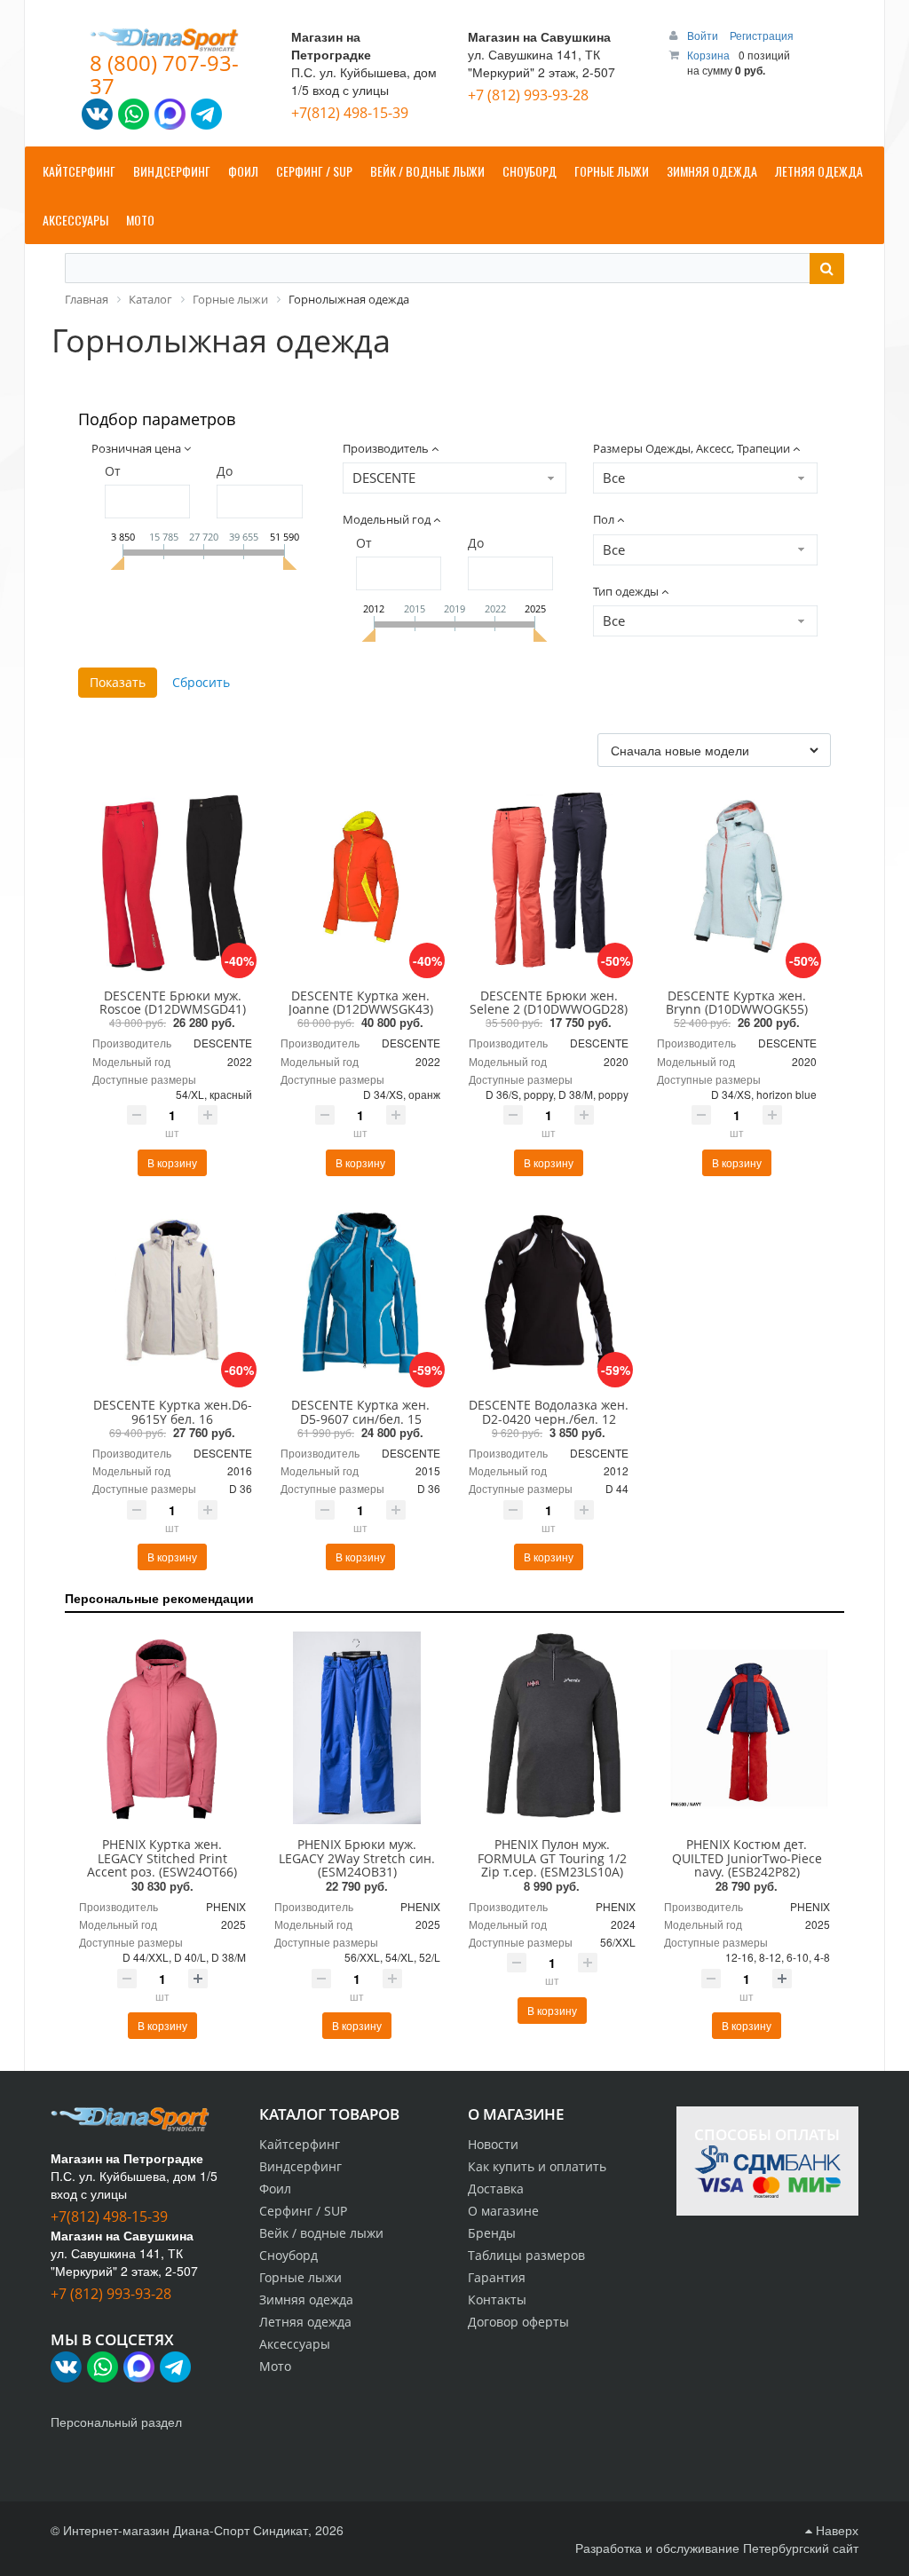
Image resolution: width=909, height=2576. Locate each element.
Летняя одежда (305, 2322)
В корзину (172, 1162)
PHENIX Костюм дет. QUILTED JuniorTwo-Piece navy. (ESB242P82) (747, 1858)
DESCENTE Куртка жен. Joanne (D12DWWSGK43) (361, 1002)
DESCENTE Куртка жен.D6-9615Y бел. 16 (173, 1411)
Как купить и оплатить (537, 2166)
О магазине (503, 2211)
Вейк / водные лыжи (321, 2233)
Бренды (492, 2233)
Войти (704, 35)
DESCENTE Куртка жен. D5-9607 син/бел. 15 (360, 1411)
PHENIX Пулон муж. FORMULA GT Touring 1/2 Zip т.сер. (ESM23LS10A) (552, 1858)
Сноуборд (289, 2255)
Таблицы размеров (526, 2255)
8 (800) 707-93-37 (164, 74)
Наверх (835, 2530)
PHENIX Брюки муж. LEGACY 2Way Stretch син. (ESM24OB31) (357, 1858)
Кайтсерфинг (300, 2144)
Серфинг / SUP (303, 2211)
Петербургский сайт (801, 2548)
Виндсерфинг (300, 2166)
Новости (493, 2144)
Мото (275, 2366)
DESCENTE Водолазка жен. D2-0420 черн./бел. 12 (549, 1411)
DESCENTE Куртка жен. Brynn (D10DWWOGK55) (737, 1002)
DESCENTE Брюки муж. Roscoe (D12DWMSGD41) (173, 1002)
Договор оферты (518, 2322)
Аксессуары (295, 2344)
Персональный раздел (116, 2422)
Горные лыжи (300, 2277)
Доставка (496, 2189)
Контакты (497, 2299)
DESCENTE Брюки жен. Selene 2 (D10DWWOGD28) (549, 1002)
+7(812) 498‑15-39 (350, 113)
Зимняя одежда (306, 2299)
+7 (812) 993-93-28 (528, 95)
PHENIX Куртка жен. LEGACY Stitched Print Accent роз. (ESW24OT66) (162, 1858)
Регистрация (762, 35)
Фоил (275, 2189)
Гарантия (497, 2277)
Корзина (708, 55)
